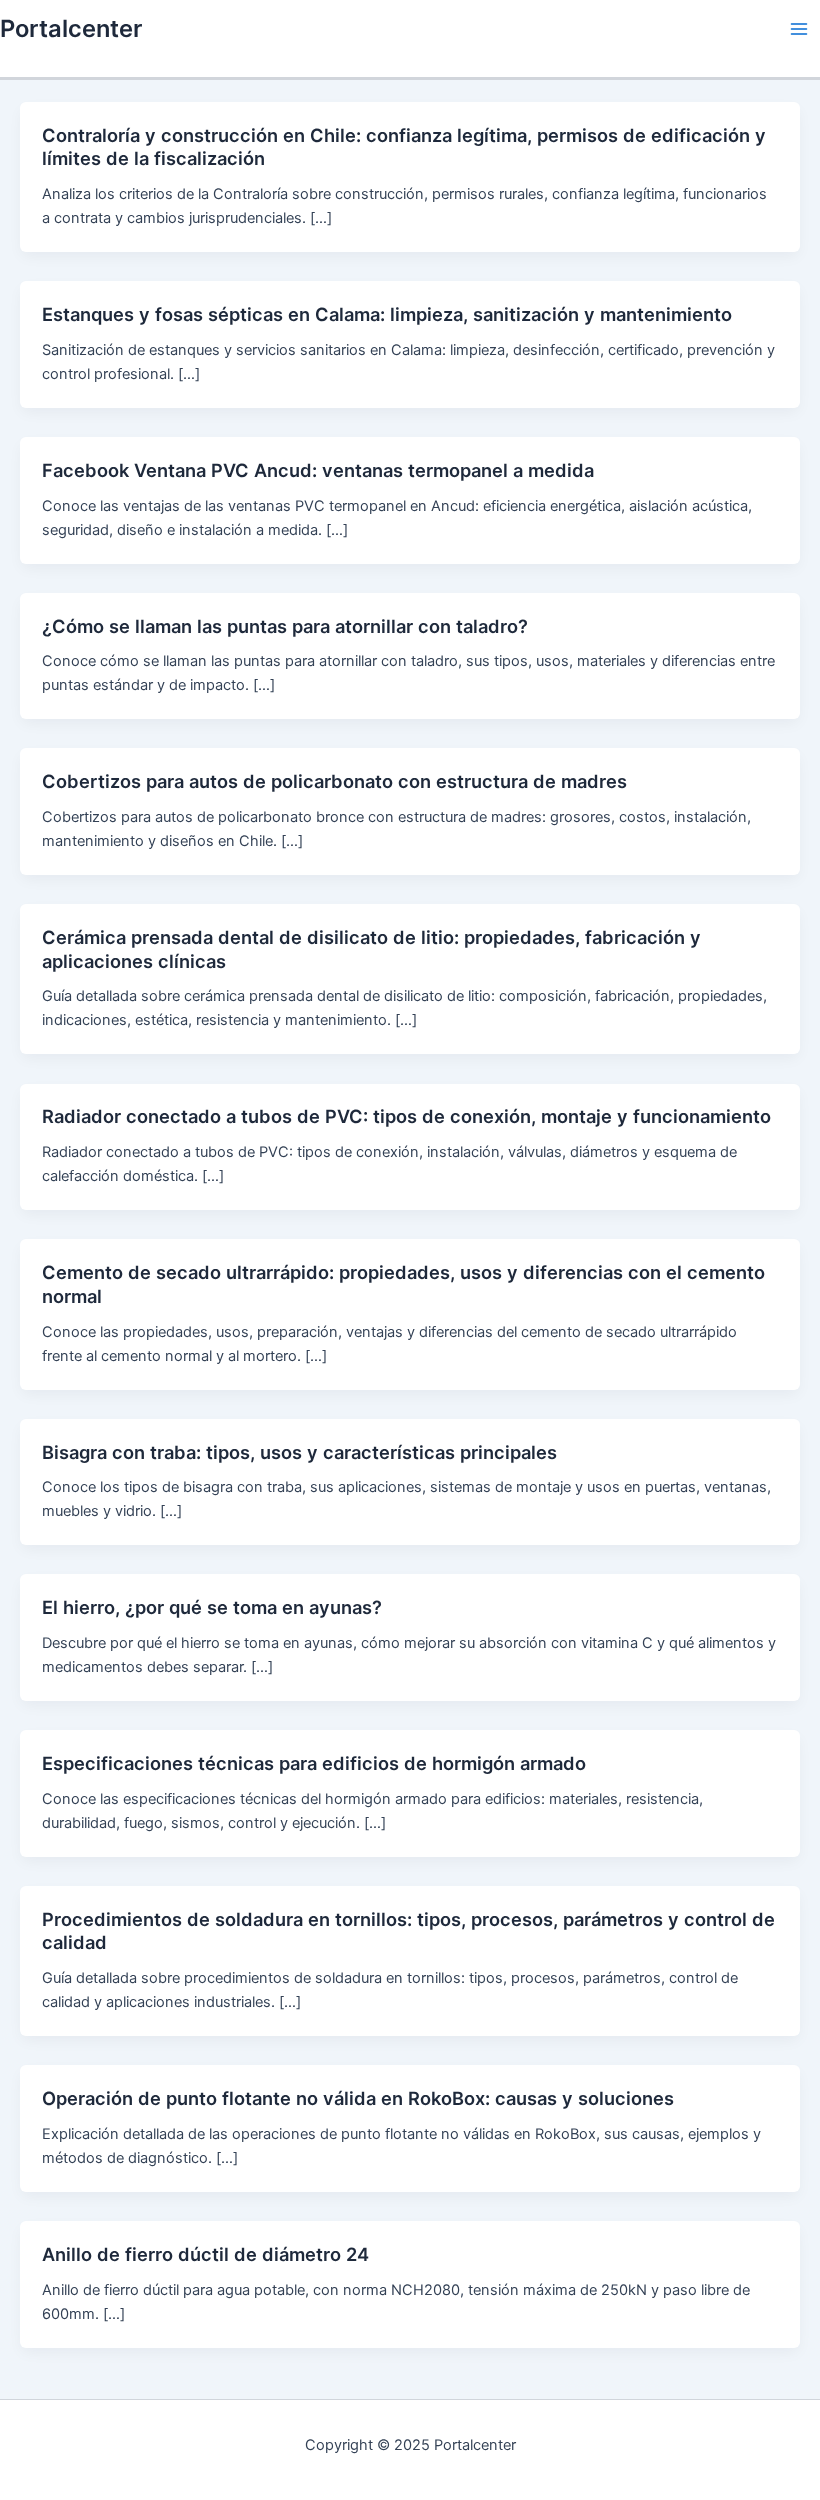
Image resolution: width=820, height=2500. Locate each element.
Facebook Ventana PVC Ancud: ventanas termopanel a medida (318, 470)
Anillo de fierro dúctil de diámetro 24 (205, 2254)
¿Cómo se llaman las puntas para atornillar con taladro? (285, 626)
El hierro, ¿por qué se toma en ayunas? (212, 1607)
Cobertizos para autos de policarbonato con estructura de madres (334, 781)
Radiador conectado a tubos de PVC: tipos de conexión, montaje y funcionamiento (406, 1116)
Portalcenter (71, 28)
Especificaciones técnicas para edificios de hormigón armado (314, 1763)
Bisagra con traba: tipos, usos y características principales (299, 1452)
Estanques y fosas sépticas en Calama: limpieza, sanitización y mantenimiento (387, 314)
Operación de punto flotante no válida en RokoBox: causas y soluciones (358, 2098)
